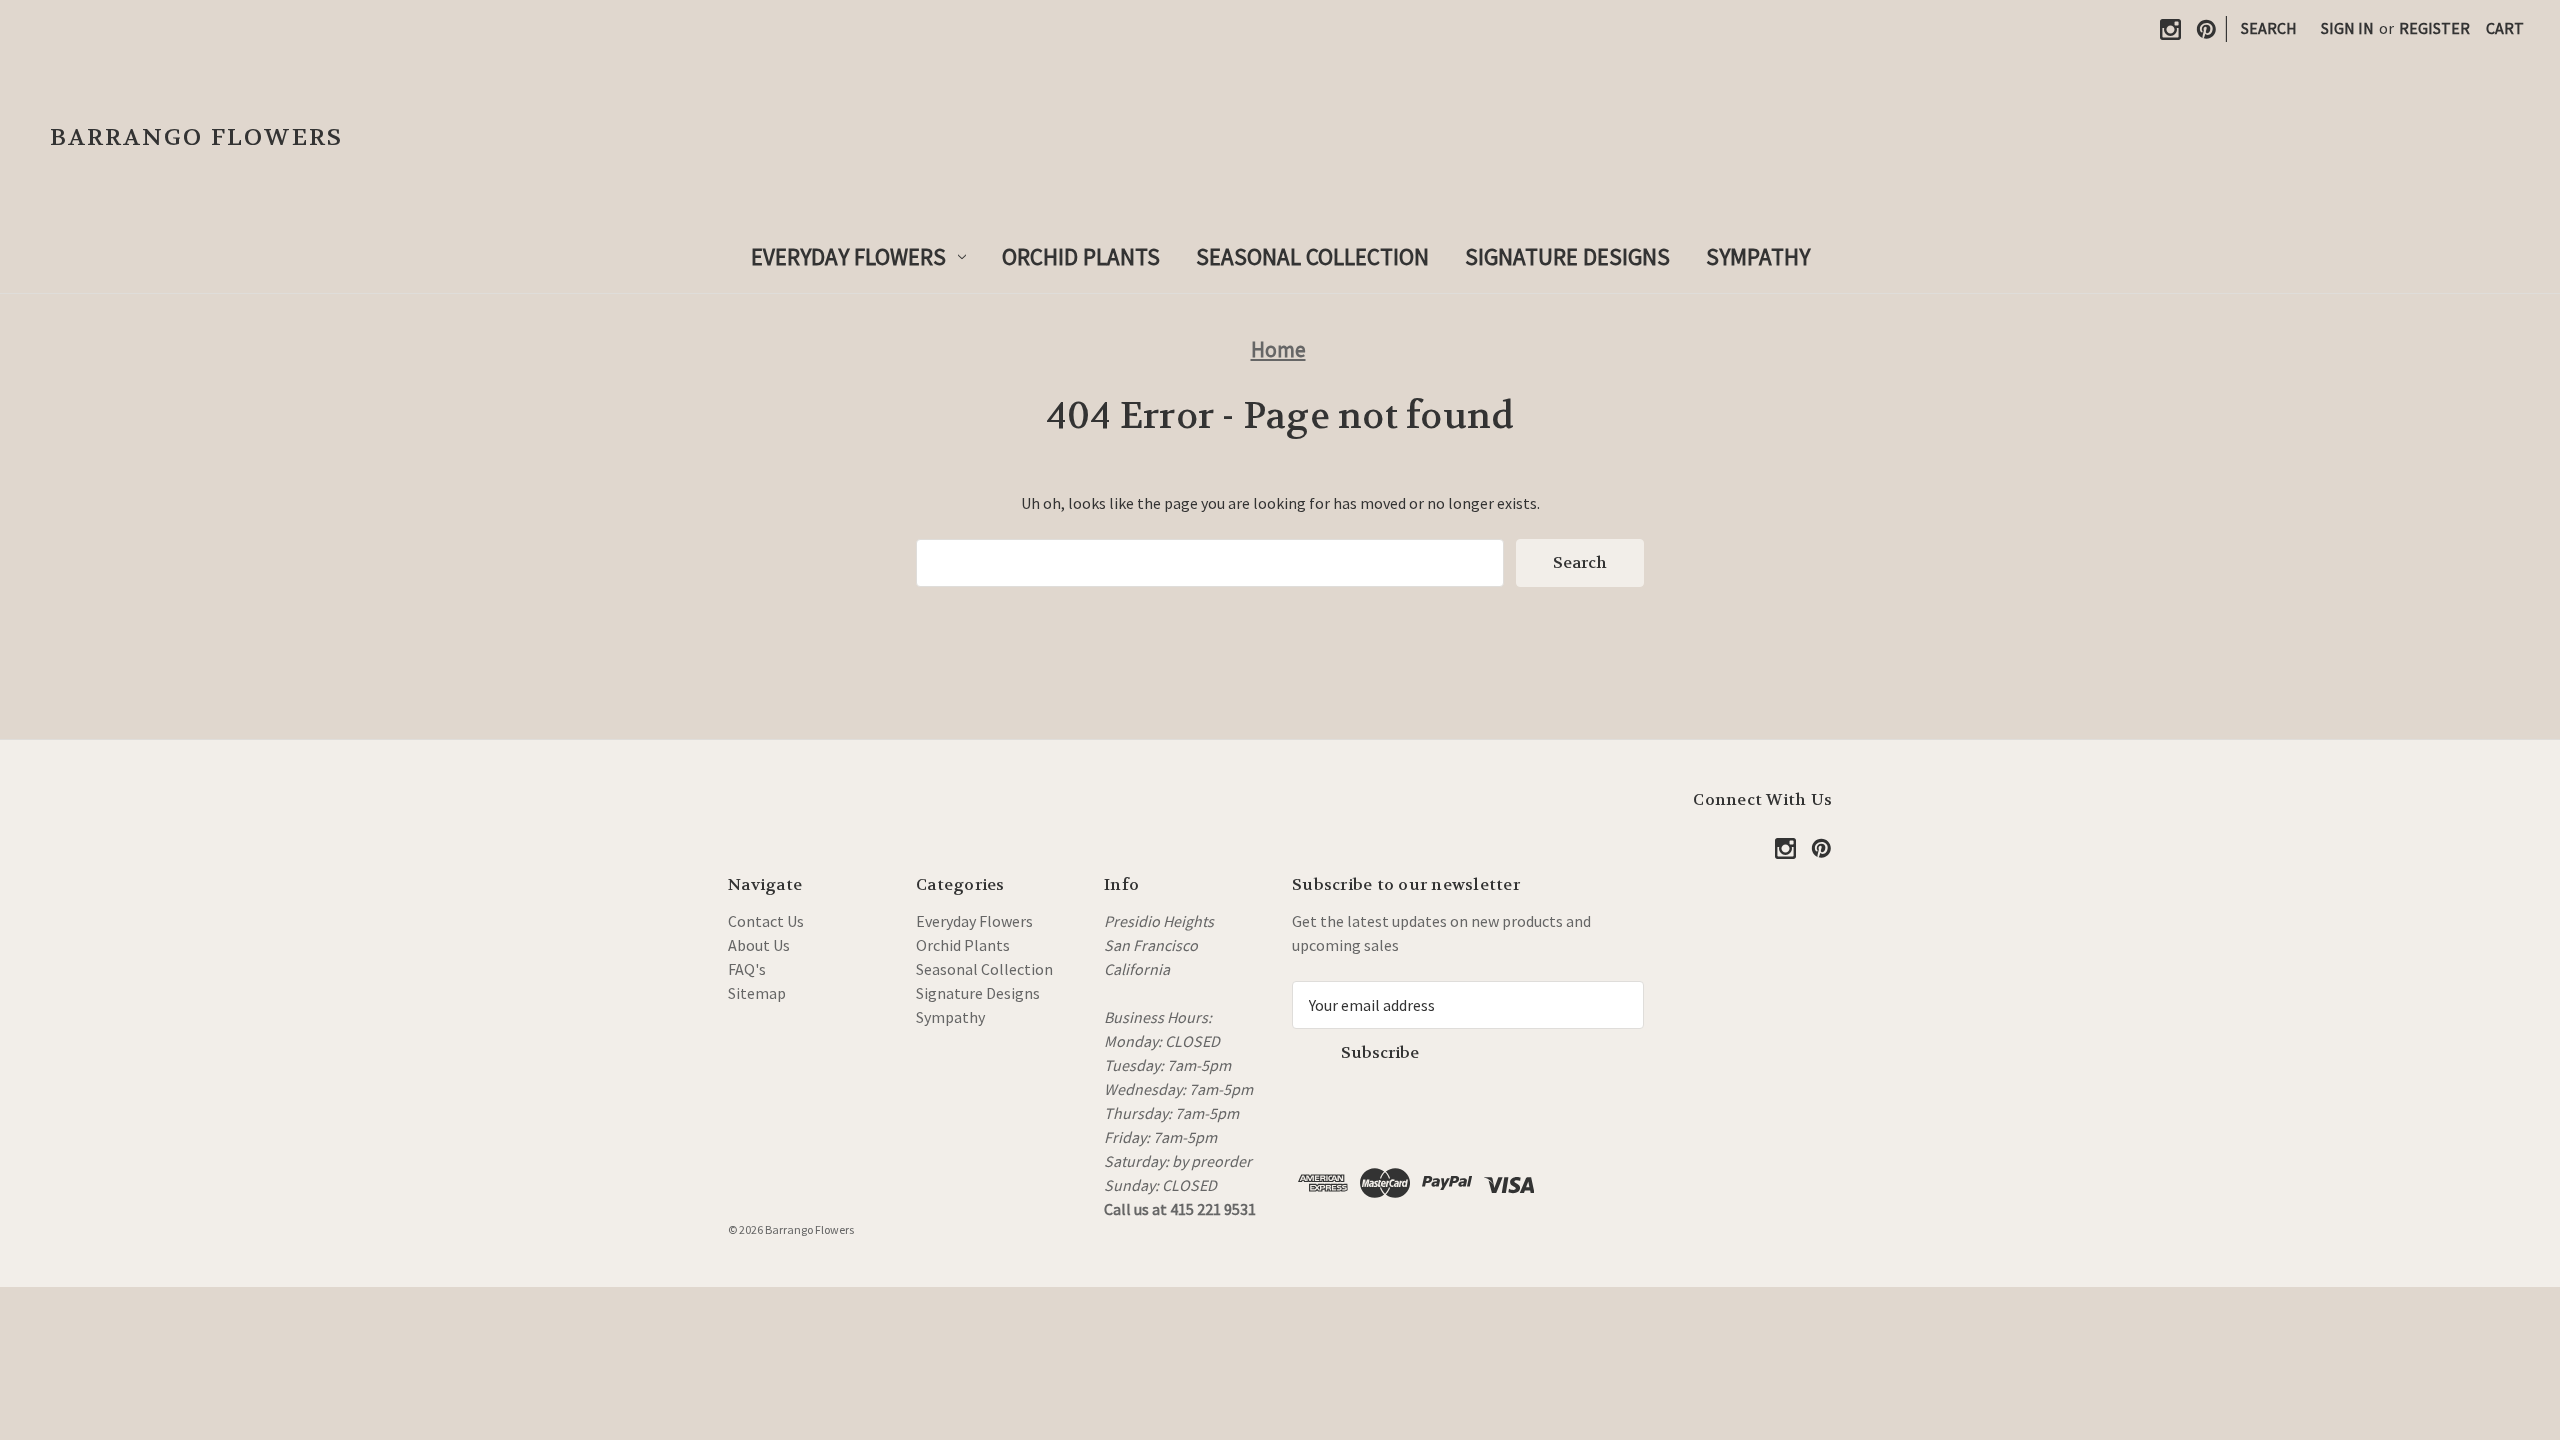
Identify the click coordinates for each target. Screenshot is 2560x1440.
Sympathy (1758, 256)
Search (2269, 28)
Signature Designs (1567, 256)
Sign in (2347, 28)
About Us (759, 945)
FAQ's (747, 969)
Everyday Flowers (848, 256)
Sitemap (757, 993)
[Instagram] (2170, 29)
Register (2434, 28)
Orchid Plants (1081, 256)
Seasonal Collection (1312, 256)
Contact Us (766, 921)
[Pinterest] (2206, 29)
